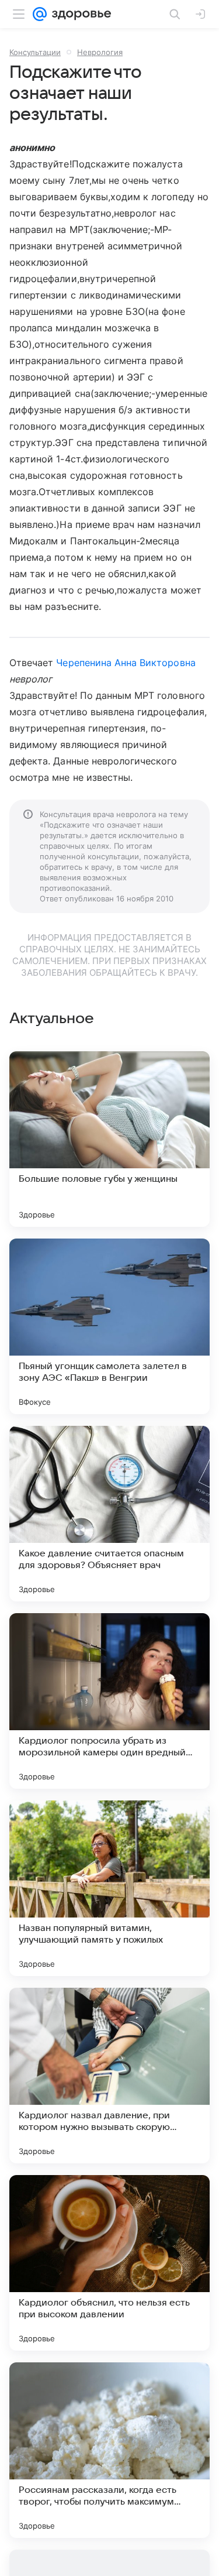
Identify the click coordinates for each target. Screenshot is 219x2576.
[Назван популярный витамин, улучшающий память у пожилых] (109, 1888)
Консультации (35, 52)
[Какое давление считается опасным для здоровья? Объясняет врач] (109, 1514)
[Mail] (40, 14)
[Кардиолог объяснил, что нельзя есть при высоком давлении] (109, 2263)
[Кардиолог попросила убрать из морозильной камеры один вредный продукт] (109, 1701)
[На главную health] (79, 14)
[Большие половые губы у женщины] (109, 1139)
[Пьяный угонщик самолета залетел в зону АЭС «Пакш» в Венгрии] (109, 1326)
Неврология (100, 52)
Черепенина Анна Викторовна (126, 663)
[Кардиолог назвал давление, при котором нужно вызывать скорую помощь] (109, 2076)
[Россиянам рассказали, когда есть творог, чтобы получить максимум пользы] (109, 2450)
